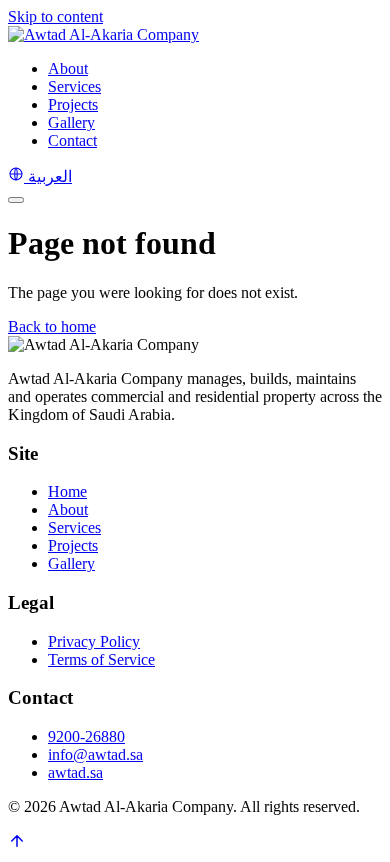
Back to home (52, 326)
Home (67, 491)
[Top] (17, 844)
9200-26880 (86, 736)
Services (74, 86)
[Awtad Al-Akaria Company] (103, 34)
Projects (73, 104)
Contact (72, 140)
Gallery (71, 122)
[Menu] (16, 200)
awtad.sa (75, 772)
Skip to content (55, 16)
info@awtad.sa (95, 754)
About (68, 68)
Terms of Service (101, 659)
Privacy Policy (94, 641)
